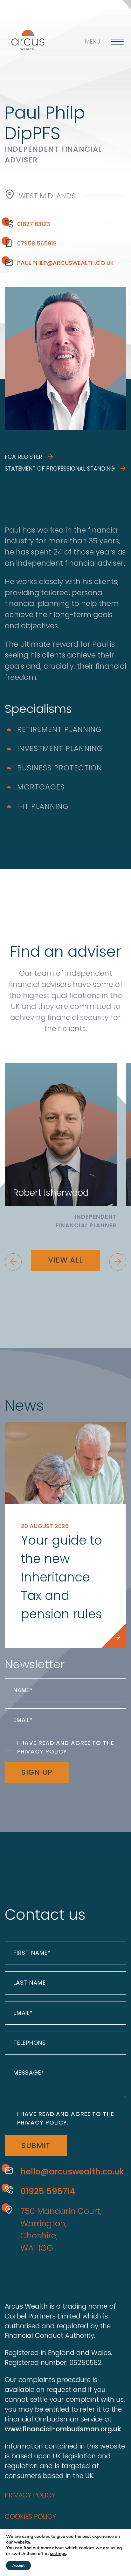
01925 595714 (48, 2191)
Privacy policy (30, 2495)
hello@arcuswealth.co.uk (72, 2172)
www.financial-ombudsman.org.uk (63, 2429)
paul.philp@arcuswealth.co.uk (65, 263)
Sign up (37, 1772)
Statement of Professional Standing (61, 468)
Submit (36, 2146)
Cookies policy (30, 2516)
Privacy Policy (42, 1751)
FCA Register (24, 457)
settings (58, 2554)
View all (65, 1260)
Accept (18, 2566)
